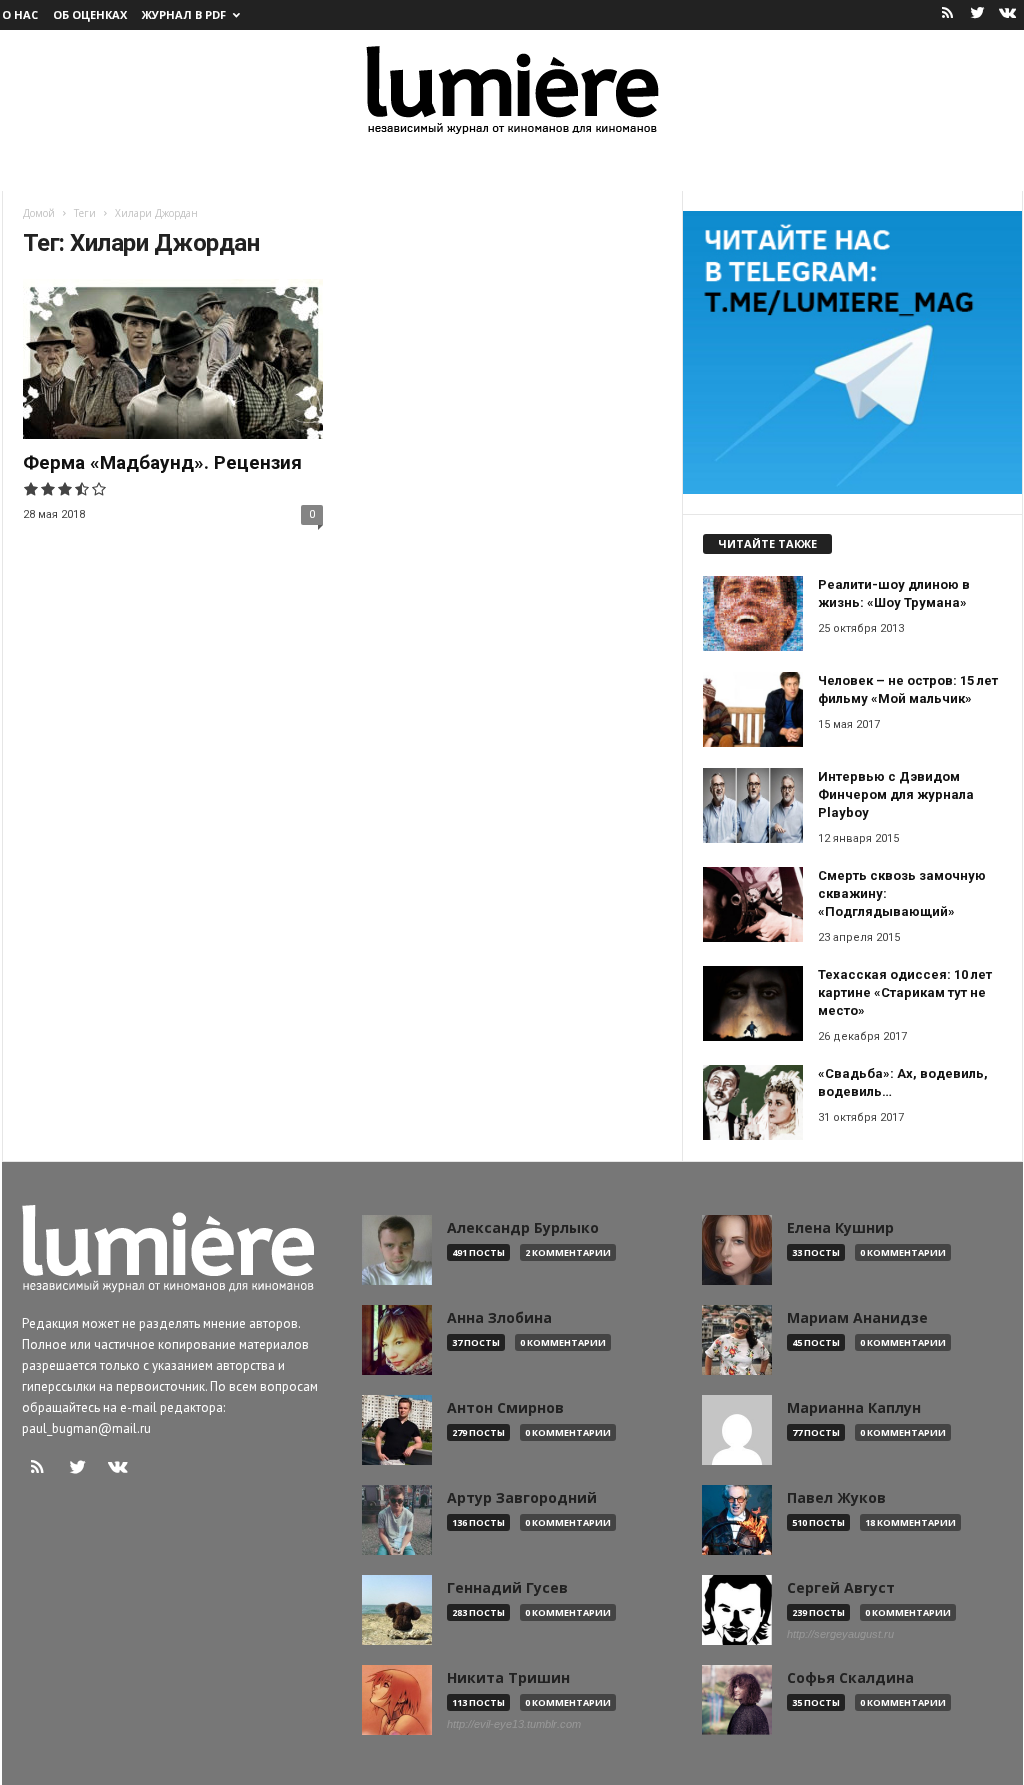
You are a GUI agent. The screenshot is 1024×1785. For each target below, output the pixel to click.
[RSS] (948, 14)
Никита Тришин (508, 1678)
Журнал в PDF (184, 14)
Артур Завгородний (522, 1498)
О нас (20, 14)
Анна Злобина (499, 1318)
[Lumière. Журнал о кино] (512, 88)
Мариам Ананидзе (857, 1318)
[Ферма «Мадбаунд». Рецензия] (173, 359)
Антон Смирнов (505, 1408)
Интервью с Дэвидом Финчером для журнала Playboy (896, 794)
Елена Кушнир (840, 1228)
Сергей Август (841, 1588)
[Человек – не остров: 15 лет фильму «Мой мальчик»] (753, 709)
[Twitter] (978, 14)
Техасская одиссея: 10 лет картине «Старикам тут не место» (905, 992)
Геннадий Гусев (507, 1588)
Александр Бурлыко (523, 1228)
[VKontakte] (1008, 14)
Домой (39, 213)
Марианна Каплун (854, 1408)
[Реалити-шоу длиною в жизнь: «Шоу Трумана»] (753, 613)
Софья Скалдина (850, 1678)
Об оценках (90, 14)
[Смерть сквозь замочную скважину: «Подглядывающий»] (753, 904)
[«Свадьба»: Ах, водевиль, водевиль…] (753, 1102)
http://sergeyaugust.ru (840, 1634)
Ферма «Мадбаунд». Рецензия (162, 462)
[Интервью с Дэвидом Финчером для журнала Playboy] (753, 805)
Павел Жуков (836, 1498)
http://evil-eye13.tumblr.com (514, 1724)
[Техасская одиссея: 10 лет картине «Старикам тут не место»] (753, 1003)
